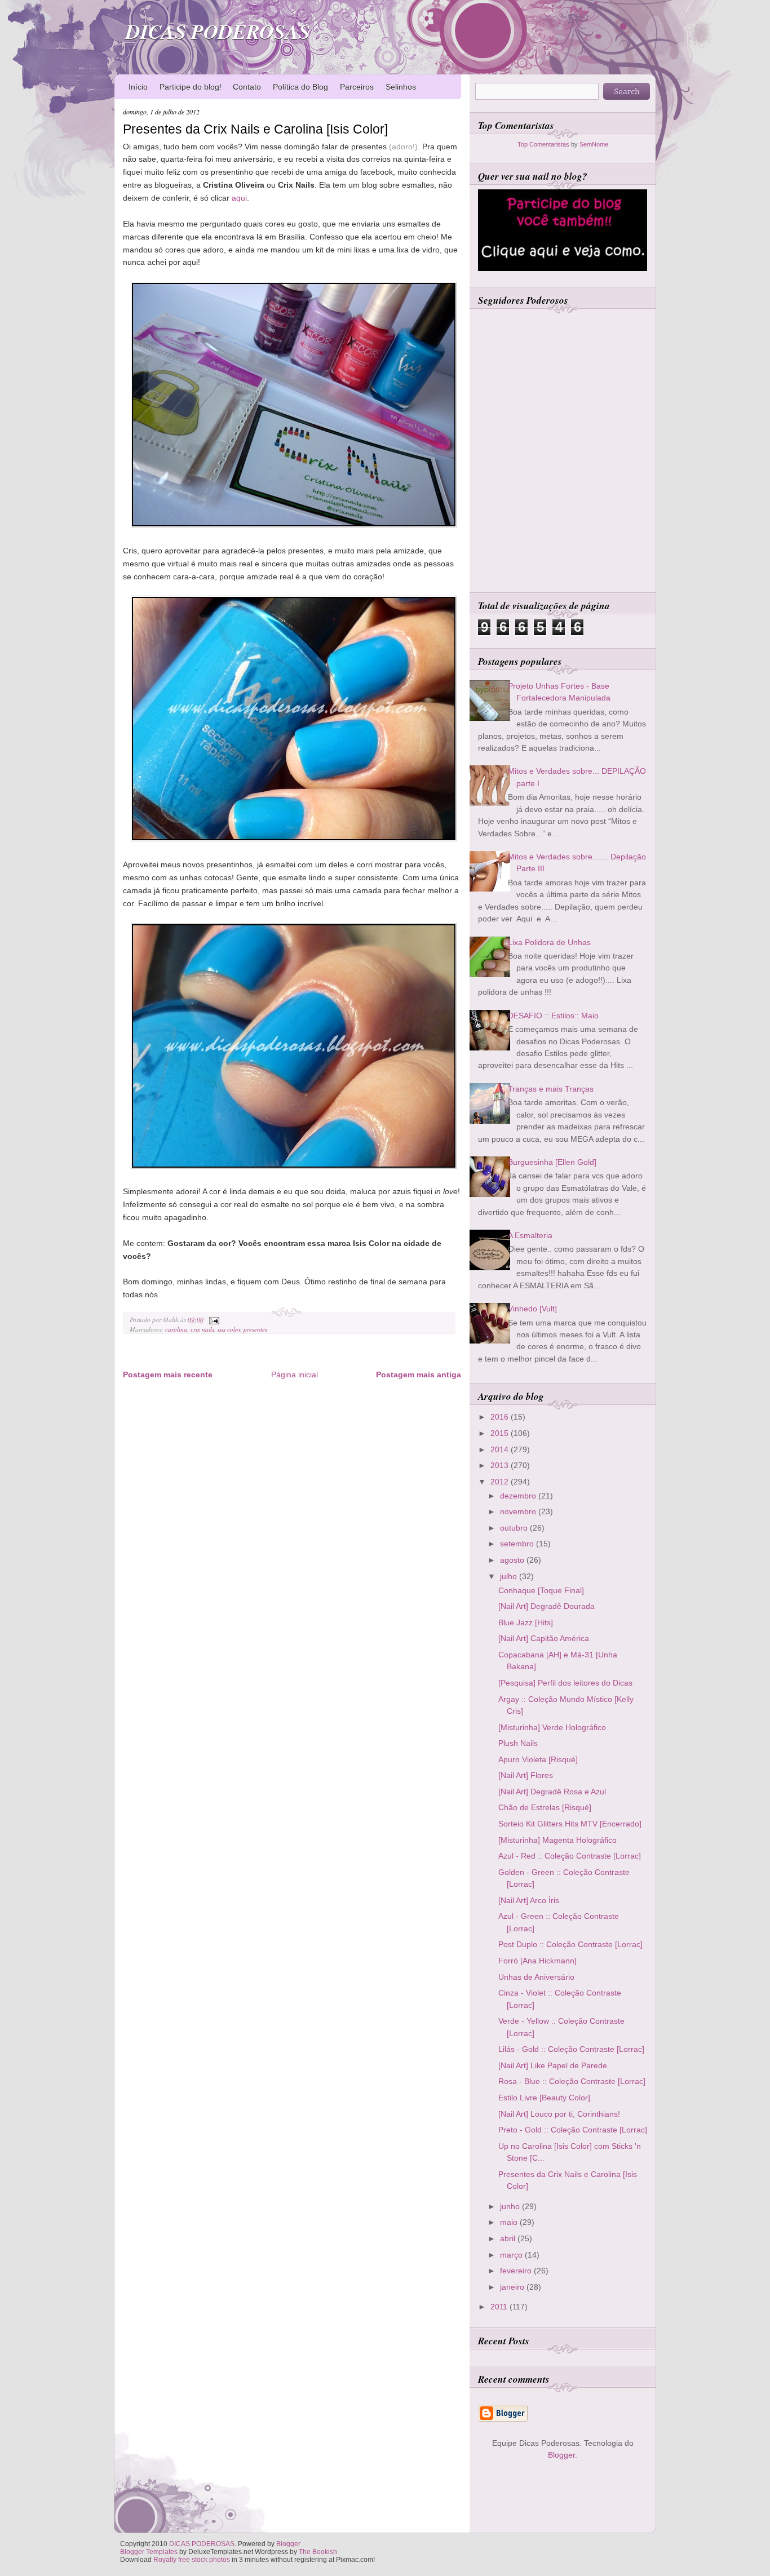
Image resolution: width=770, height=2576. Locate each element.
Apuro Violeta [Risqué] (538, 1759)
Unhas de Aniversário (536, 1977)
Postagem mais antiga (419, 1375)
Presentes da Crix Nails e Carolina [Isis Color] (255, 129)
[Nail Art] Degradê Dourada (546, 1606)
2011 (500, 2307)
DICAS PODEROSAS (218, 31)
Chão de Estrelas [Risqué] (545, 1807)
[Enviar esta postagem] (213, 1320)
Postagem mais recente (168, 1375)
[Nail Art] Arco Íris (529, 1900)
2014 (501, 1449)
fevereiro (517, 2271)
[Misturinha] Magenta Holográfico (557, 1840)
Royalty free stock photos (192, 2560)
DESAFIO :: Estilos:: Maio (553, 1016)
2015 (501, 1433)
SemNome (594, 144)
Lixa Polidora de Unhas (549, 942)
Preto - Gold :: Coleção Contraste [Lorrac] (573, 2130)
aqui (239, 198)
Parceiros (357, 87)
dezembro (519, 1496)
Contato (247, 87)
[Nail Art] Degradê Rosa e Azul (552, 1792)
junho (511, 2206)
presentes (255, 1329)
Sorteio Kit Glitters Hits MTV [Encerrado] (570, 1824)
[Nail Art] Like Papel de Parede (553, 2065)
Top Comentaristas (543, 144)
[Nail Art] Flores (526, 1775)
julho (510, 1576)
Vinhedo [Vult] (532, 1309)
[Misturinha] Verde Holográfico (552, 1727)
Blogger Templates (149, 2552)
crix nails (202, 1329)
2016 (501, 1417)
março (512, 2255)
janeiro (513, 2287)
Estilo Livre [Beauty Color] (544, 2098)
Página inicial (295, 1375)
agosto (513, 1560)
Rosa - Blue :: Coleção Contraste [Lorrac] (572, 2081)
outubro (515, 1528)
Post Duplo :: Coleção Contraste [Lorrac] (570, 1944)
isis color (229, 1329)
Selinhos (401, 87)
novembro (519, 1511)
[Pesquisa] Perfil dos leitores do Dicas (565, 1683)
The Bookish (318, 2552)
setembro (518, 1544)
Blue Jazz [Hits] (526, 1622)
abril (509, 2238)
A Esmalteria (530, 1235)
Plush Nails (518, 1743)
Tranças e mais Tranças (551, 1089)
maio (510, 2222)
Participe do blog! (191, 87)
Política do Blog (300, 87)
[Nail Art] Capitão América (544, 1638)
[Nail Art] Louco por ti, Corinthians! (559, 2114)
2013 (501, 1465)
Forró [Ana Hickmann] (537, 1961)
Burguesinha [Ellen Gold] (552, 1162)
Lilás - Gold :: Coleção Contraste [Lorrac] (571, 2049)
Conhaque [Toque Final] (541, 1590)
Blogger (561, 2455)
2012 (501, 1482)
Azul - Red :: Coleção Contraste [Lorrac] (570, 1856)
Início (138, 87)
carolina (176, 1329)
